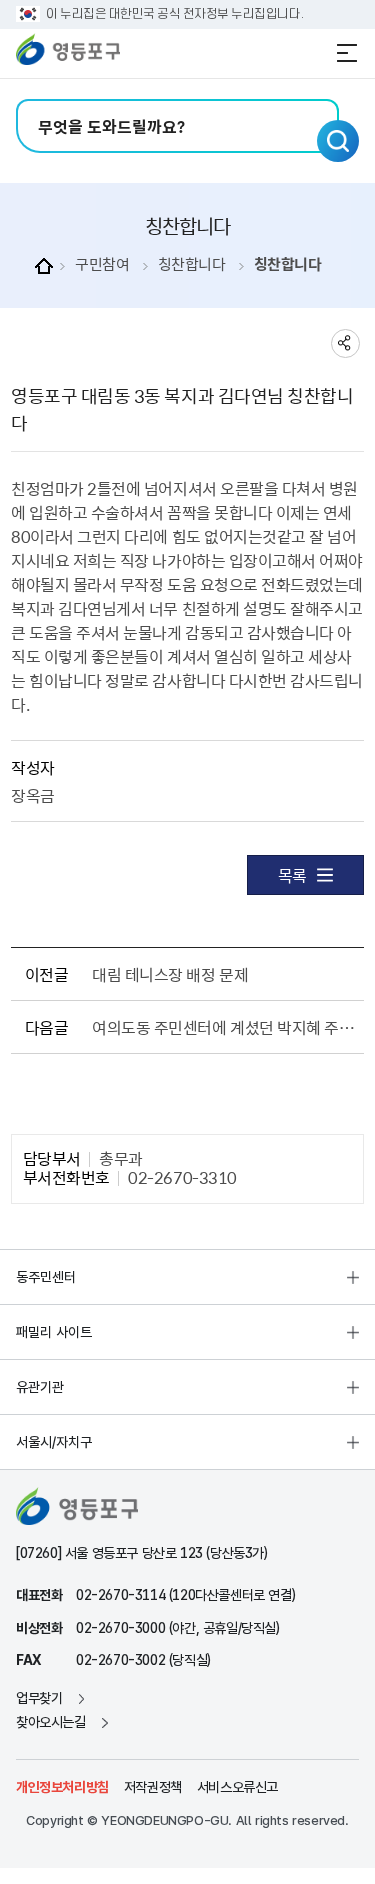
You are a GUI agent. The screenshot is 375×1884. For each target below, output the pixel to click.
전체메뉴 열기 (347, 53)
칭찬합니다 (192, 264)
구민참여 (102, 264)
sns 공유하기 (345, 343)
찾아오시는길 (51, 1722)
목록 (292, 875)
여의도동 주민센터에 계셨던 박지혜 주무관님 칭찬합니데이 (224, 1027)
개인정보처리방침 (62, 1787)
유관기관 (40, 1387)
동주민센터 (46, 1277)
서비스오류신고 (237, 1787)
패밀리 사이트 (54, 1332)
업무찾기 (39, 1698)
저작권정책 (153, 1787)
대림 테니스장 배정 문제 (170, 974)
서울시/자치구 (54, 1442)
